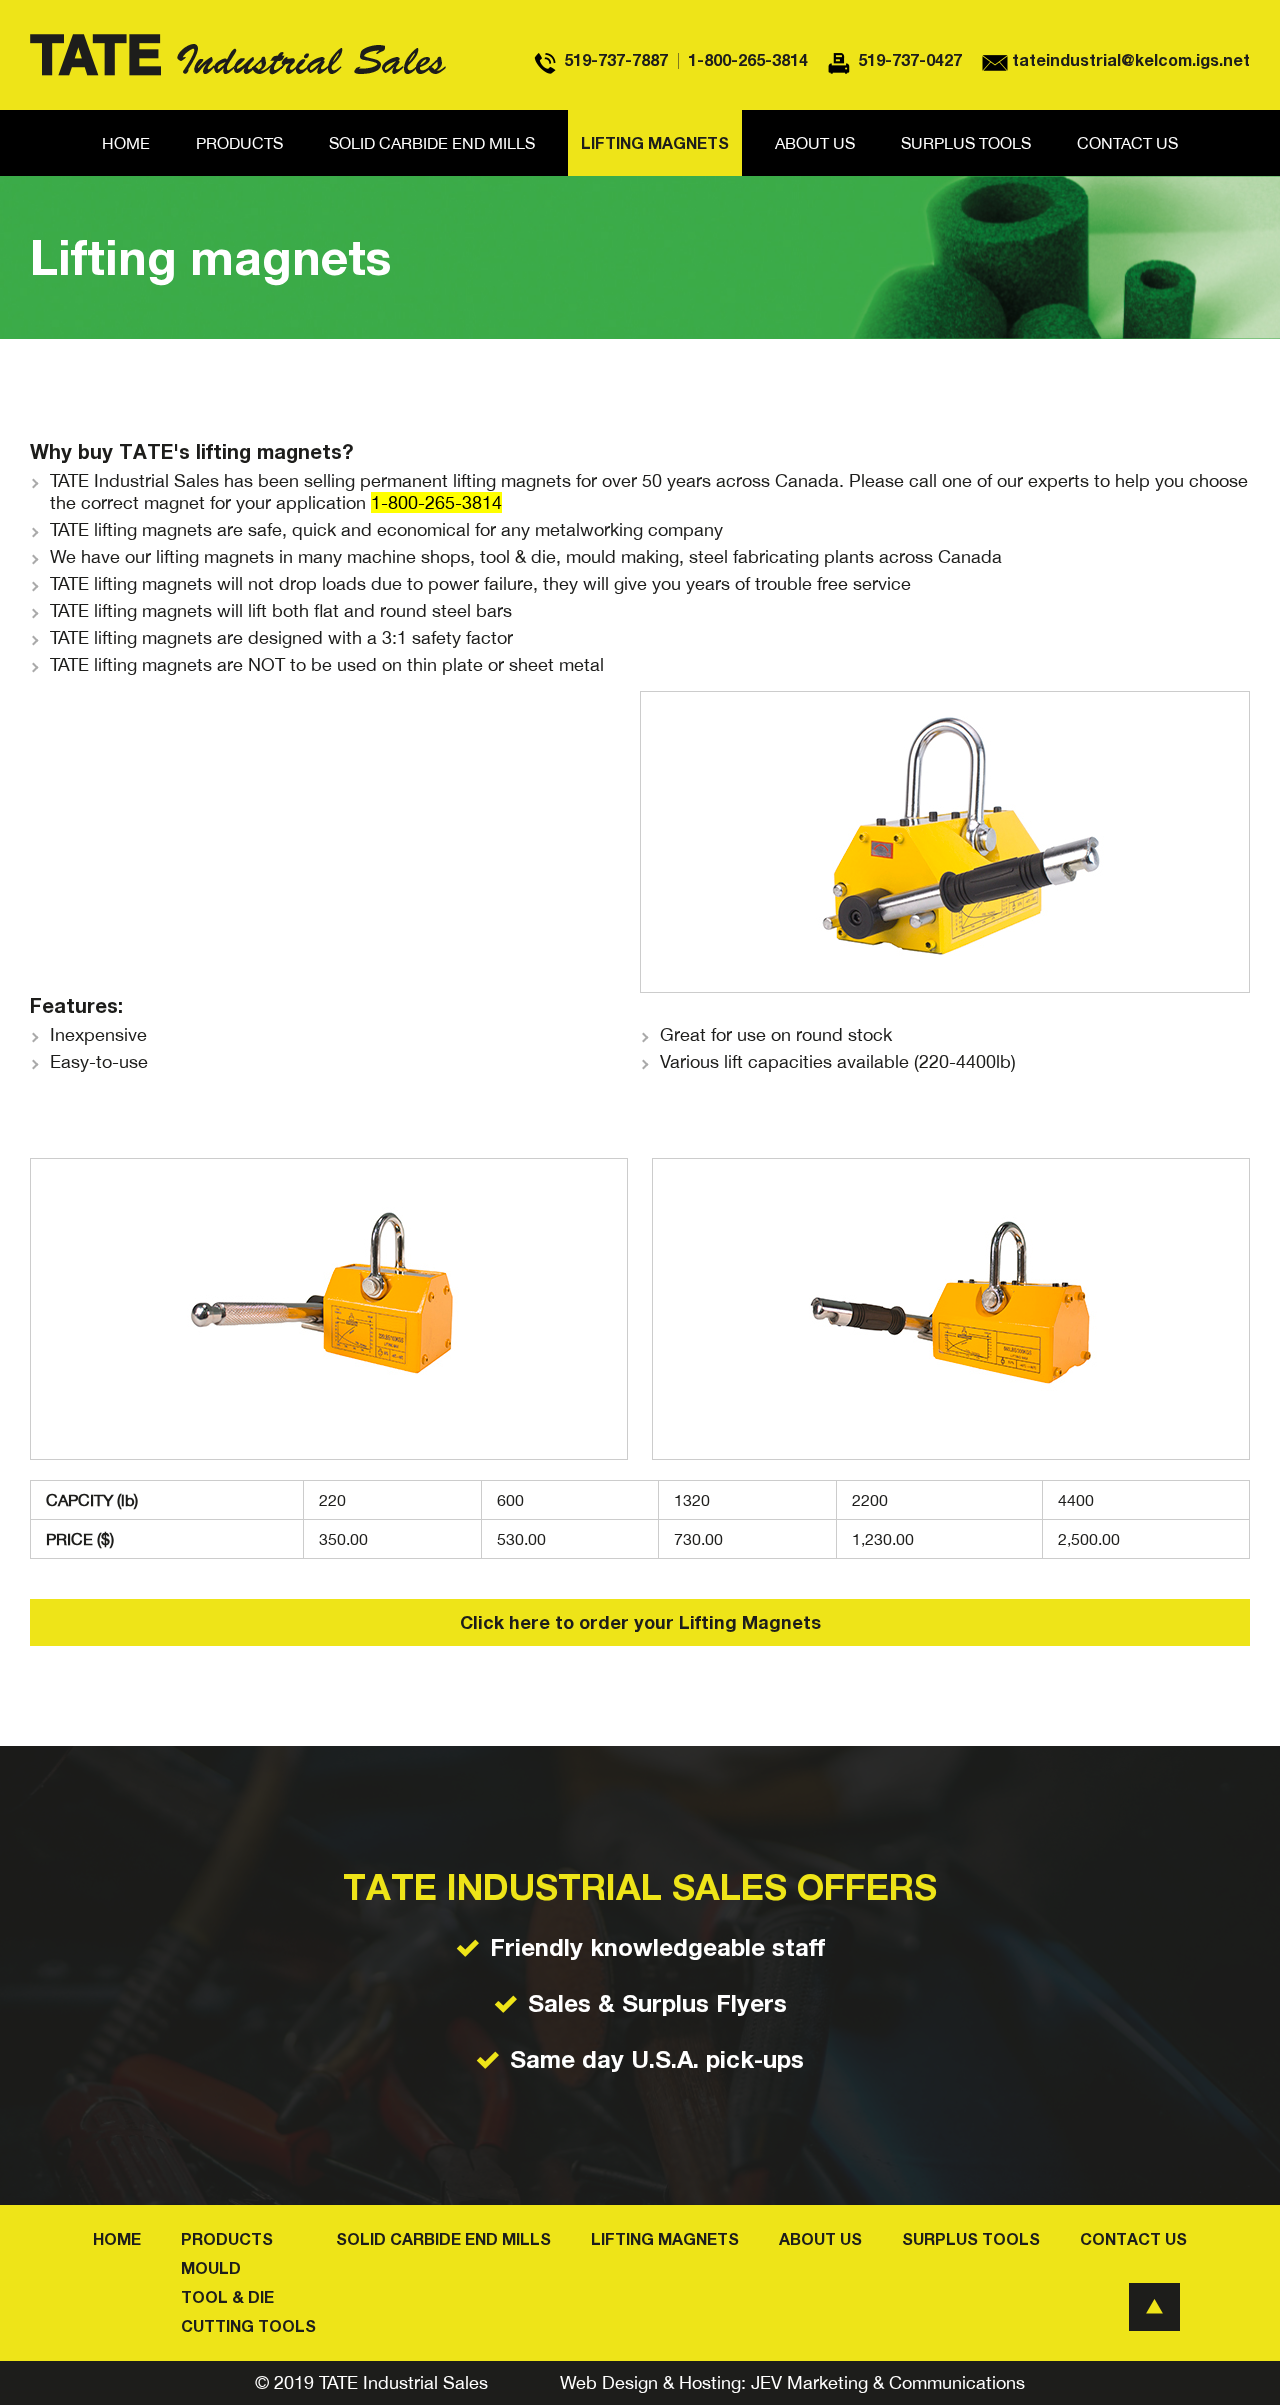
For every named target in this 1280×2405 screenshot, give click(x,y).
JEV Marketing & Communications (888, 2382)
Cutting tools (248, 2326)
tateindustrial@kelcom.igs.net (1131, 60)
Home (126, 143)
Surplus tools (966, 143)
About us (815, 143)
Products (239, 143)
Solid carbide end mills (432, 143)
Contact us (1127, 143)
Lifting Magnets (655, 143)
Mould (211, 2268)
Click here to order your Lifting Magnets (640, 1622)
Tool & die (227, 2297)
